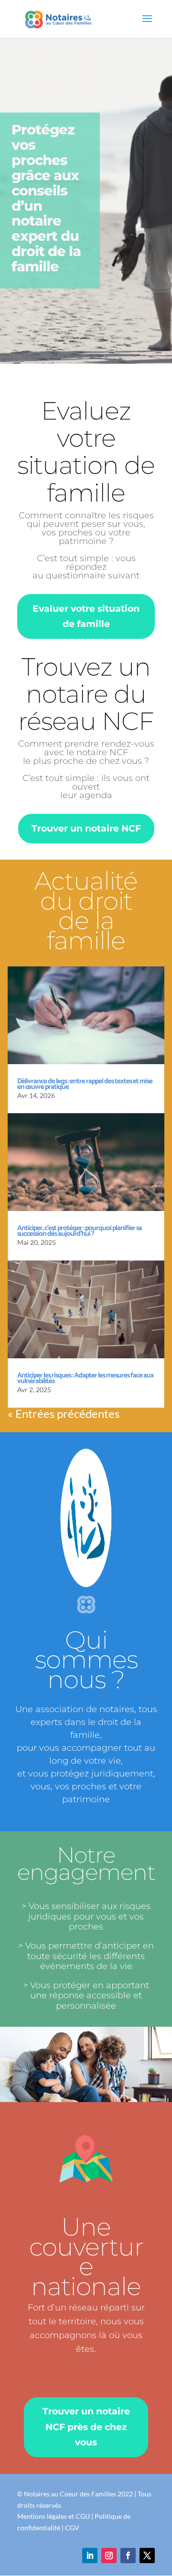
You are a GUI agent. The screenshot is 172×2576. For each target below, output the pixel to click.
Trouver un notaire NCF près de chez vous (86, 2427)
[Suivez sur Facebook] (128, 2555)
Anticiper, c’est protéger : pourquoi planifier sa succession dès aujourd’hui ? (80, 1231)
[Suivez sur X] (147, 2555)
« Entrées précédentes (64, 1413)
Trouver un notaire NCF (86, 828)
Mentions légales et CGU (54, 2516)
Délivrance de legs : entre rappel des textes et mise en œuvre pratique (85, 1084)
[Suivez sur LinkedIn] (90, 2555)
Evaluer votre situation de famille (86, 616)
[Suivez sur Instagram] (109, 2555)
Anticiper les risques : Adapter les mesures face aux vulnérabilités (86, 1378)
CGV (72, 2528)
